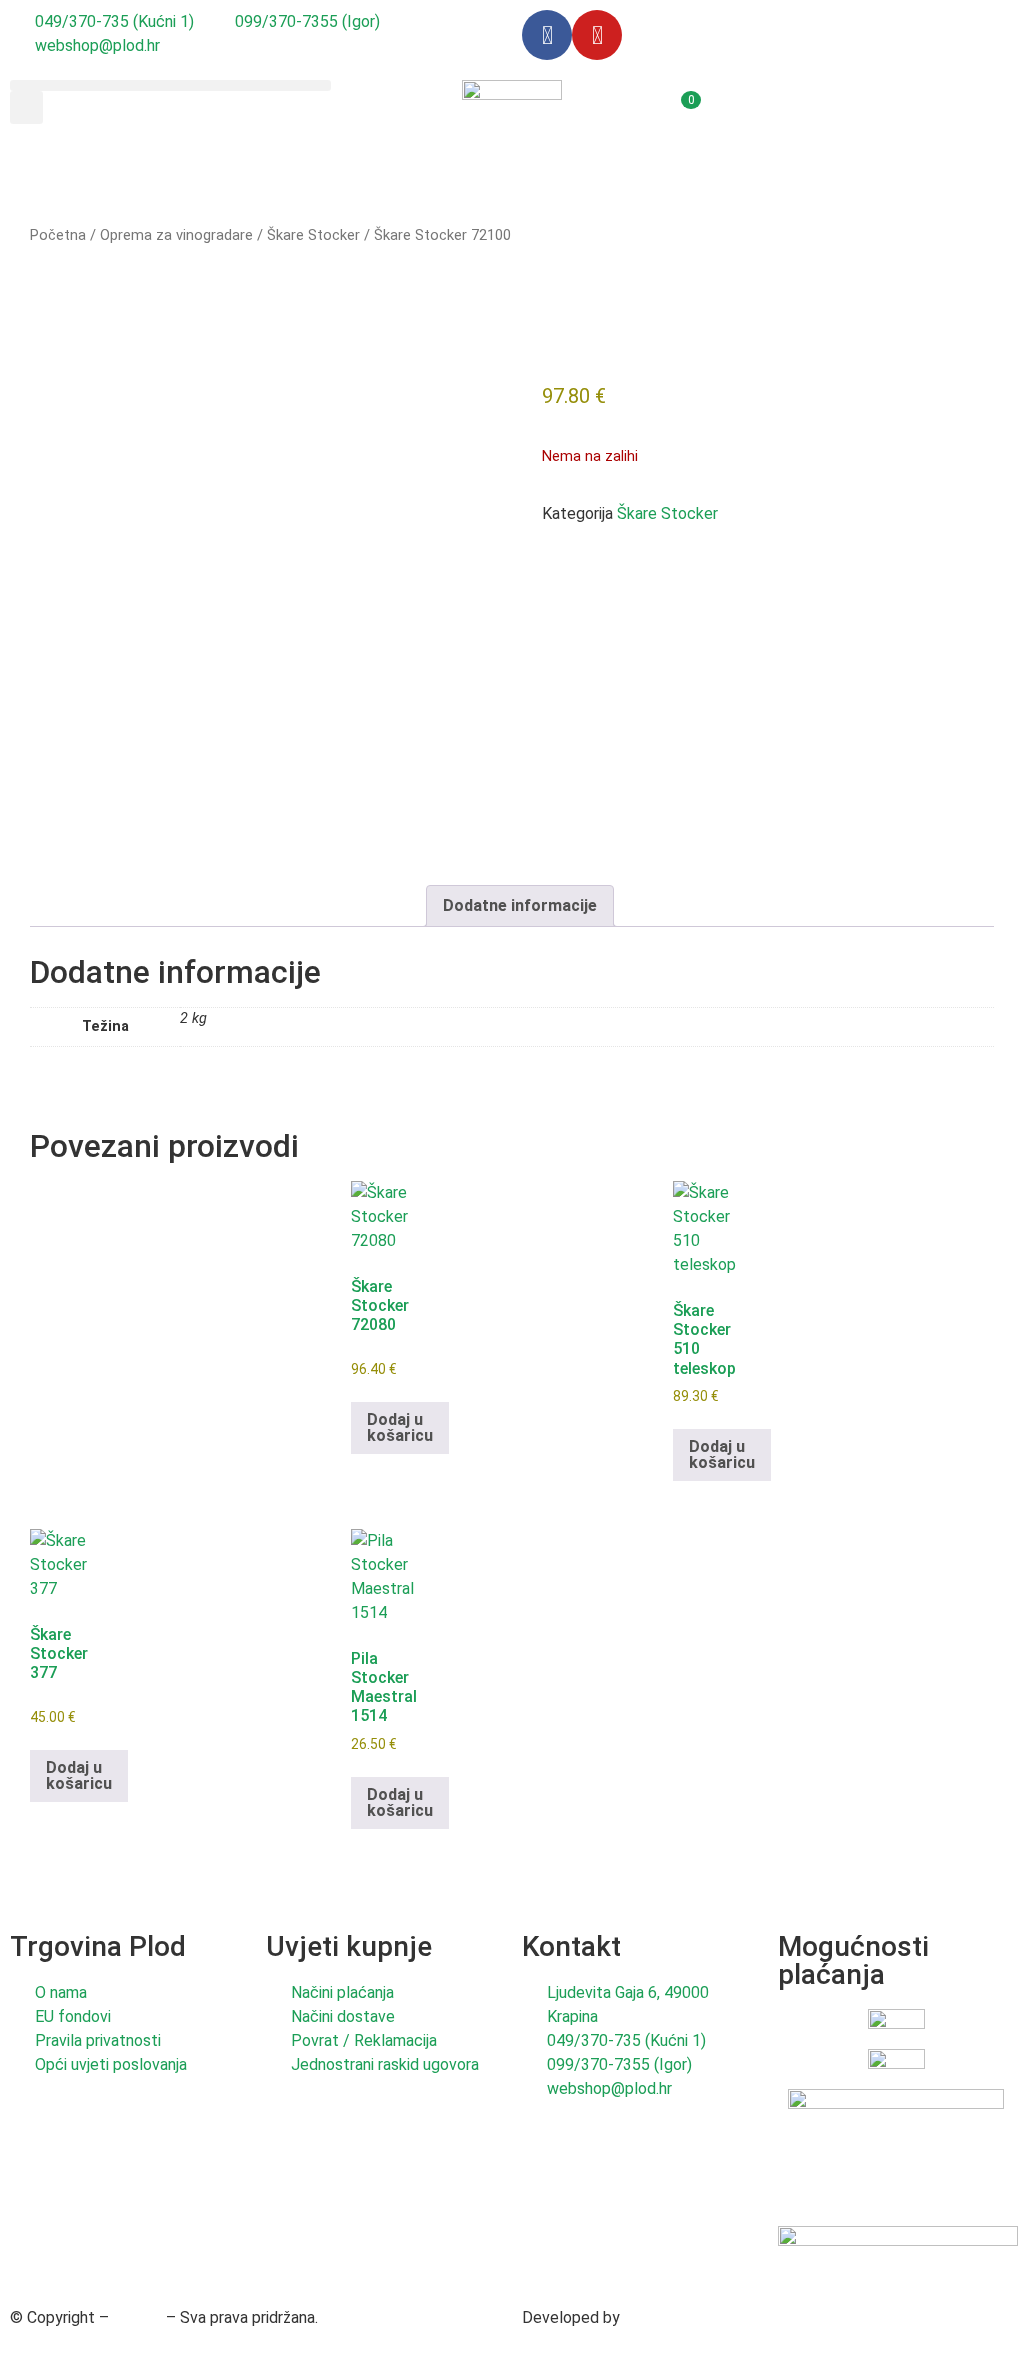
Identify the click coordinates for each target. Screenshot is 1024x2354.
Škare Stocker (313, 235)
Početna (58, 235)
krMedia (652, 2317)
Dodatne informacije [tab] (520, 905)
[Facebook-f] (547, 35)
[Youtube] (597, 35)
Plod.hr (137, 2317)
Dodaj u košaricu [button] (400, 1427)
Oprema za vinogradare (176, 235)
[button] (170, 85)
